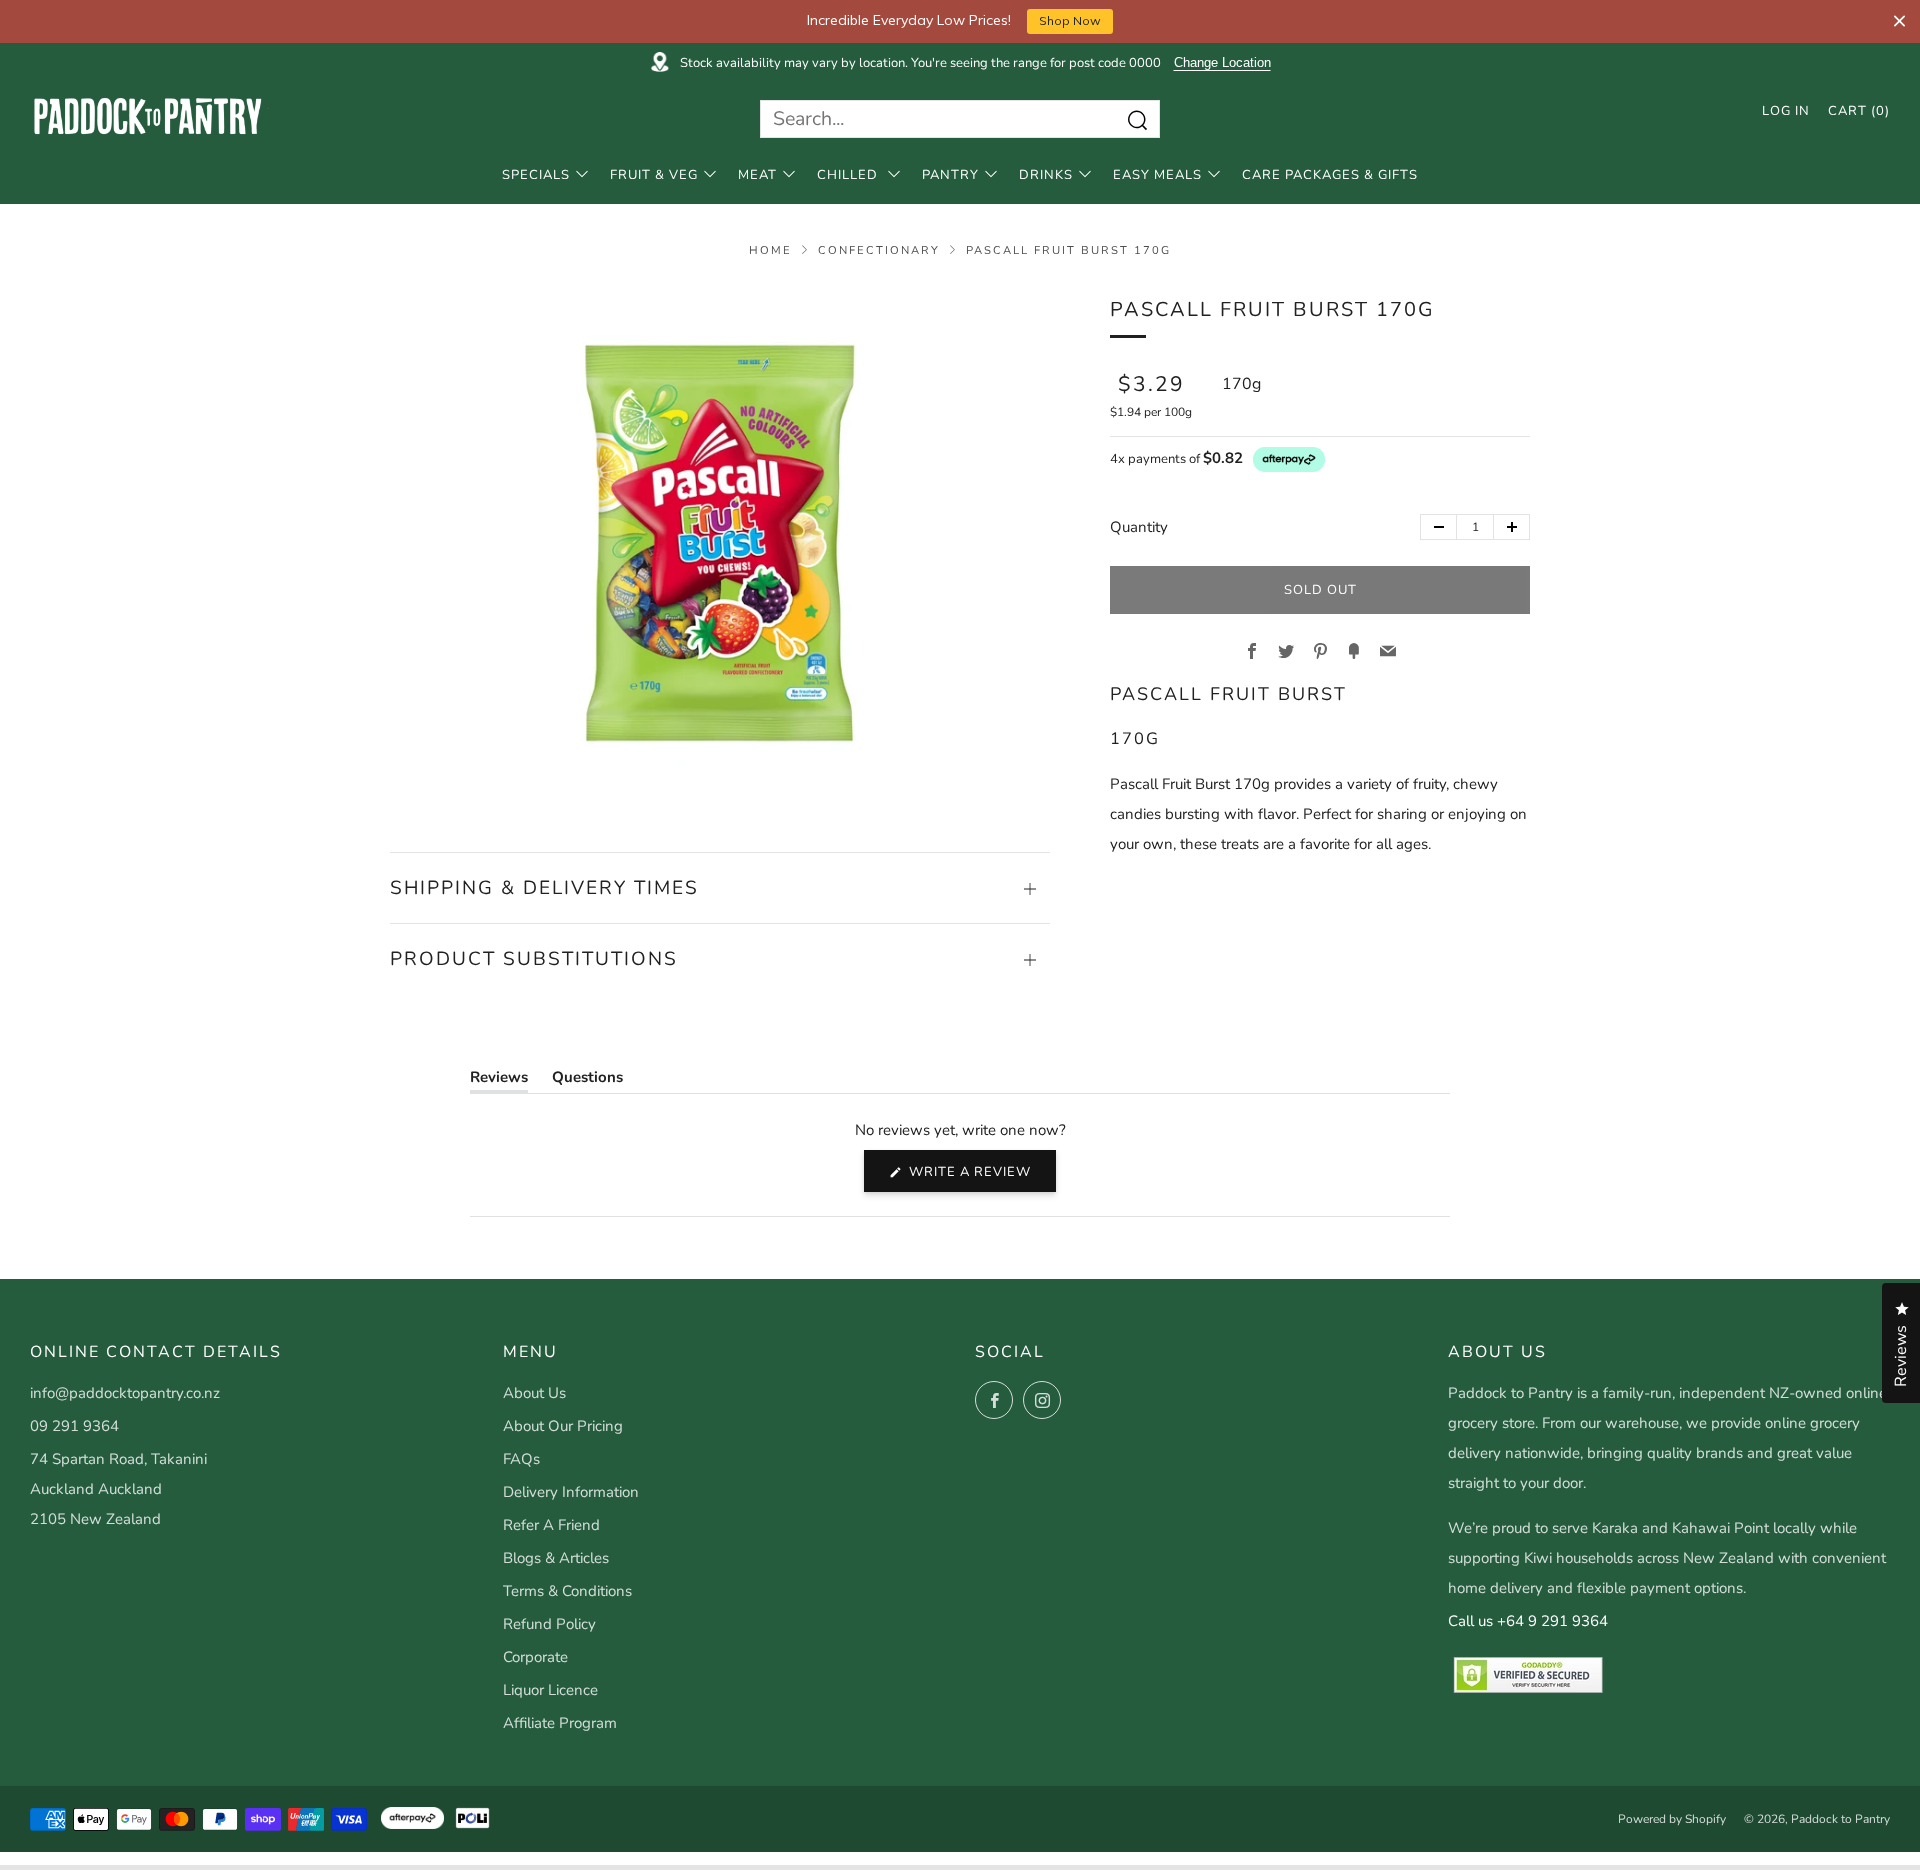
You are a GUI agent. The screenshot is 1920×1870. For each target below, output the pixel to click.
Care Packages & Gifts (1330, 175)
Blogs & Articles (556, 1558)
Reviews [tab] (499, 1081)
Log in (1786, 111)
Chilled (849, 175)
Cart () (1859, 111)
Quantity (1139, 527)
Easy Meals (1157, 175)
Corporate (535, 1657)
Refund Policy (549, 1624)
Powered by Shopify (1672, 1819)
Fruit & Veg (654, 175)
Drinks (1046, 175)
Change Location (1222, 63)
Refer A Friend (551, 1525)
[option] (720, 543)
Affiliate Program (560, 1723)
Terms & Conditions (567, 1591)
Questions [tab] (587, 1081)
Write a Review (980, 1177)
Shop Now (1070, 20)
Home (770, 250)
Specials (536, 175)
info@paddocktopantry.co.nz (125, 1393)
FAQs (521, 1459)
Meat (757, 175)
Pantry (950, 175)
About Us (534, 1393)
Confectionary (879, 250)
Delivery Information (571, 1492)
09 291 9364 (74, 1426)
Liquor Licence (550, 1690)
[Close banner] (1899, 21)
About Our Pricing (563, 1426)
